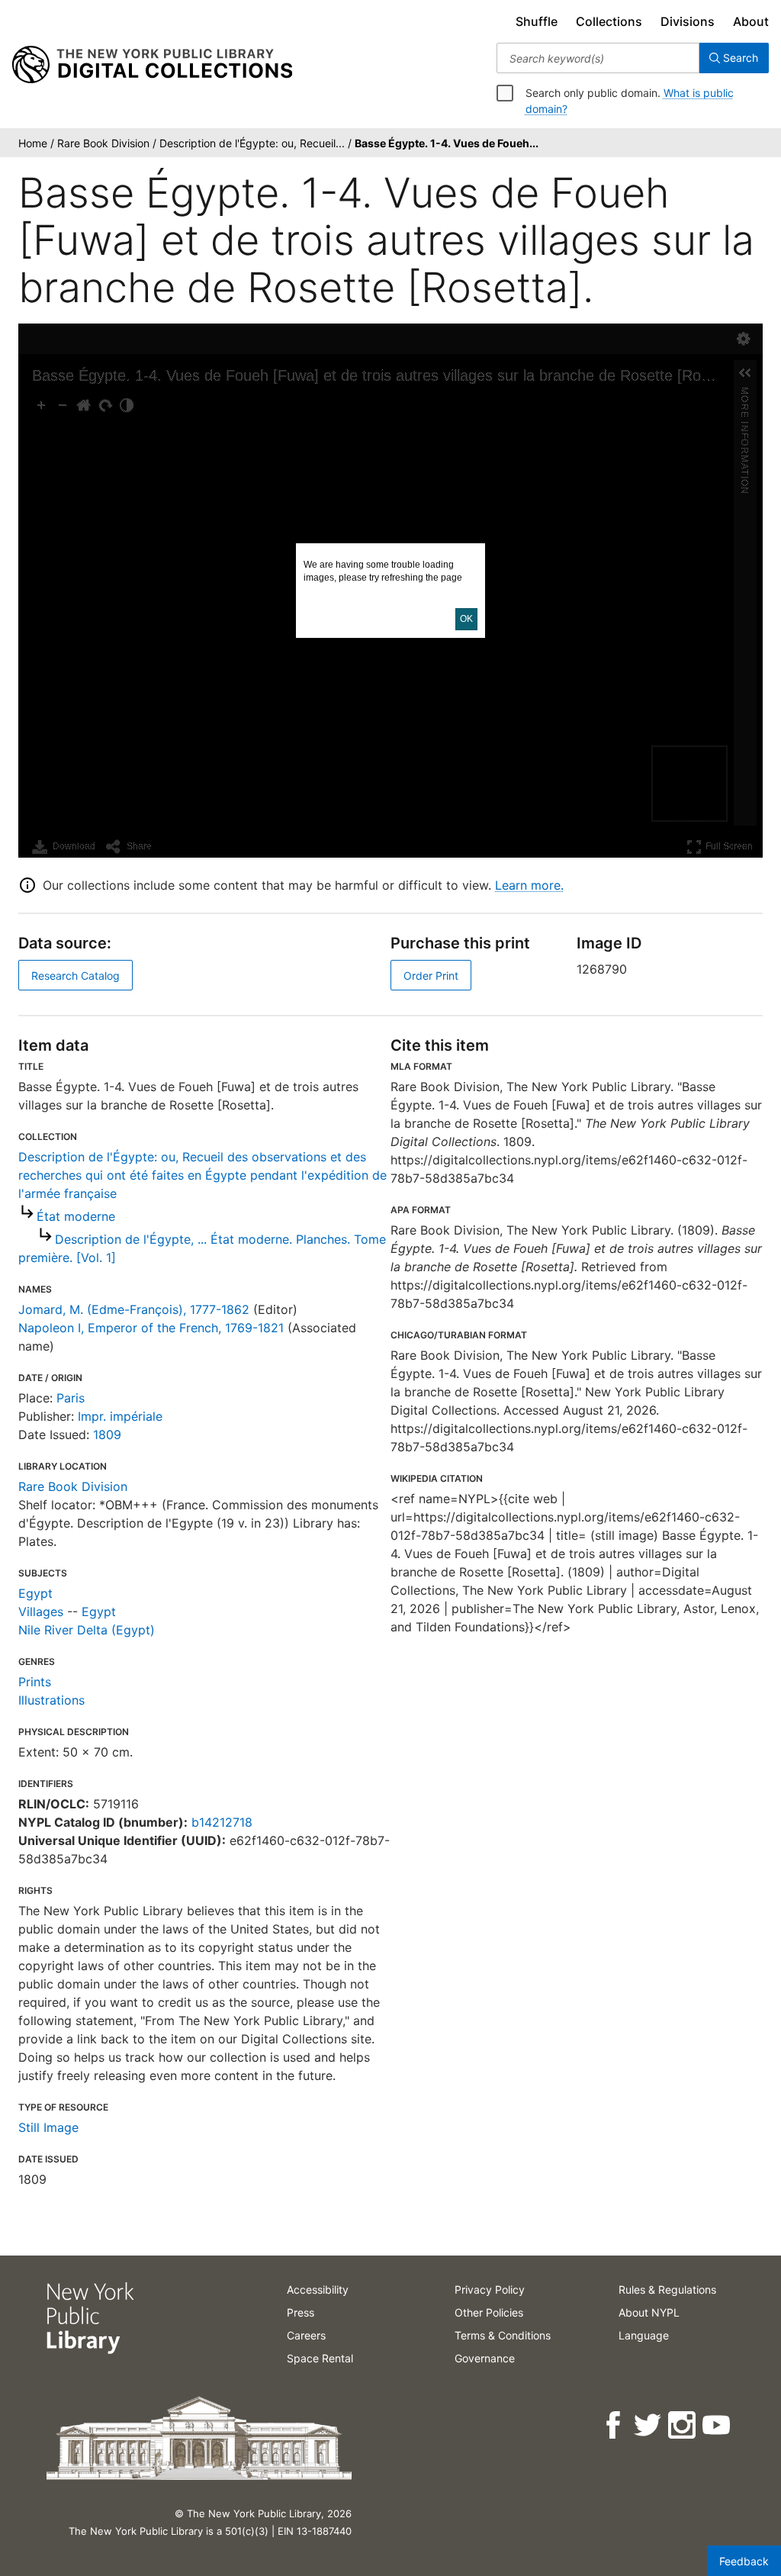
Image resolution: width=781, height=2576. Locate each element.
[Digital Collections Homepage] (152, 65)
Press (301, 2312)
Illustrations (51, 1700)
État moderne (76, 1216)
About (751, 21)
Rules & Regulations (667, 2289)
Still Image (48, 2127)
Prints (35, 1682)
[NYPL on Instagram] (683, 2425)
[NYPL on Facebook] (614, 2425)
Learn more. (529, 885)
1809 (107, 1435)
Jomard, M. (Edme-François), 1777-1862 (134, 1309)
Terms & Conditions (503, 2335)
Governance (485, 2358)
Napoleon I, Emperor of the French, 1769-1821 (151, 1328)
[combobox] (598, 58)
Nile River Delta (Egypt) (87, 1630)
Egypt (35, 1593)
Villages (41, 1612)
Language (644, 2335)
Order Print (431, 976)
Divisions (688, 21)
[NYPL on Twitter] (649, 2425)
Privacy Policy (490, 2289)
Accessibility (318, 2289)
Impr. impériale (120, 1416)
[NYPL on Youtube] (717, 2425)
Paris (71, 1398)
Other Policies (489, 2312)
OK (466, 619)
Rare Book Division (73, 1486)
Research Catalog (76, 976)
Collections (609, 21)
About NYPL (649, 2312)
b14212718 (222, 1822)
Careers (306, 2335)
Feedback (744, 2561)
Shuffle (537, 21)
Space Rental (320, 2358)
